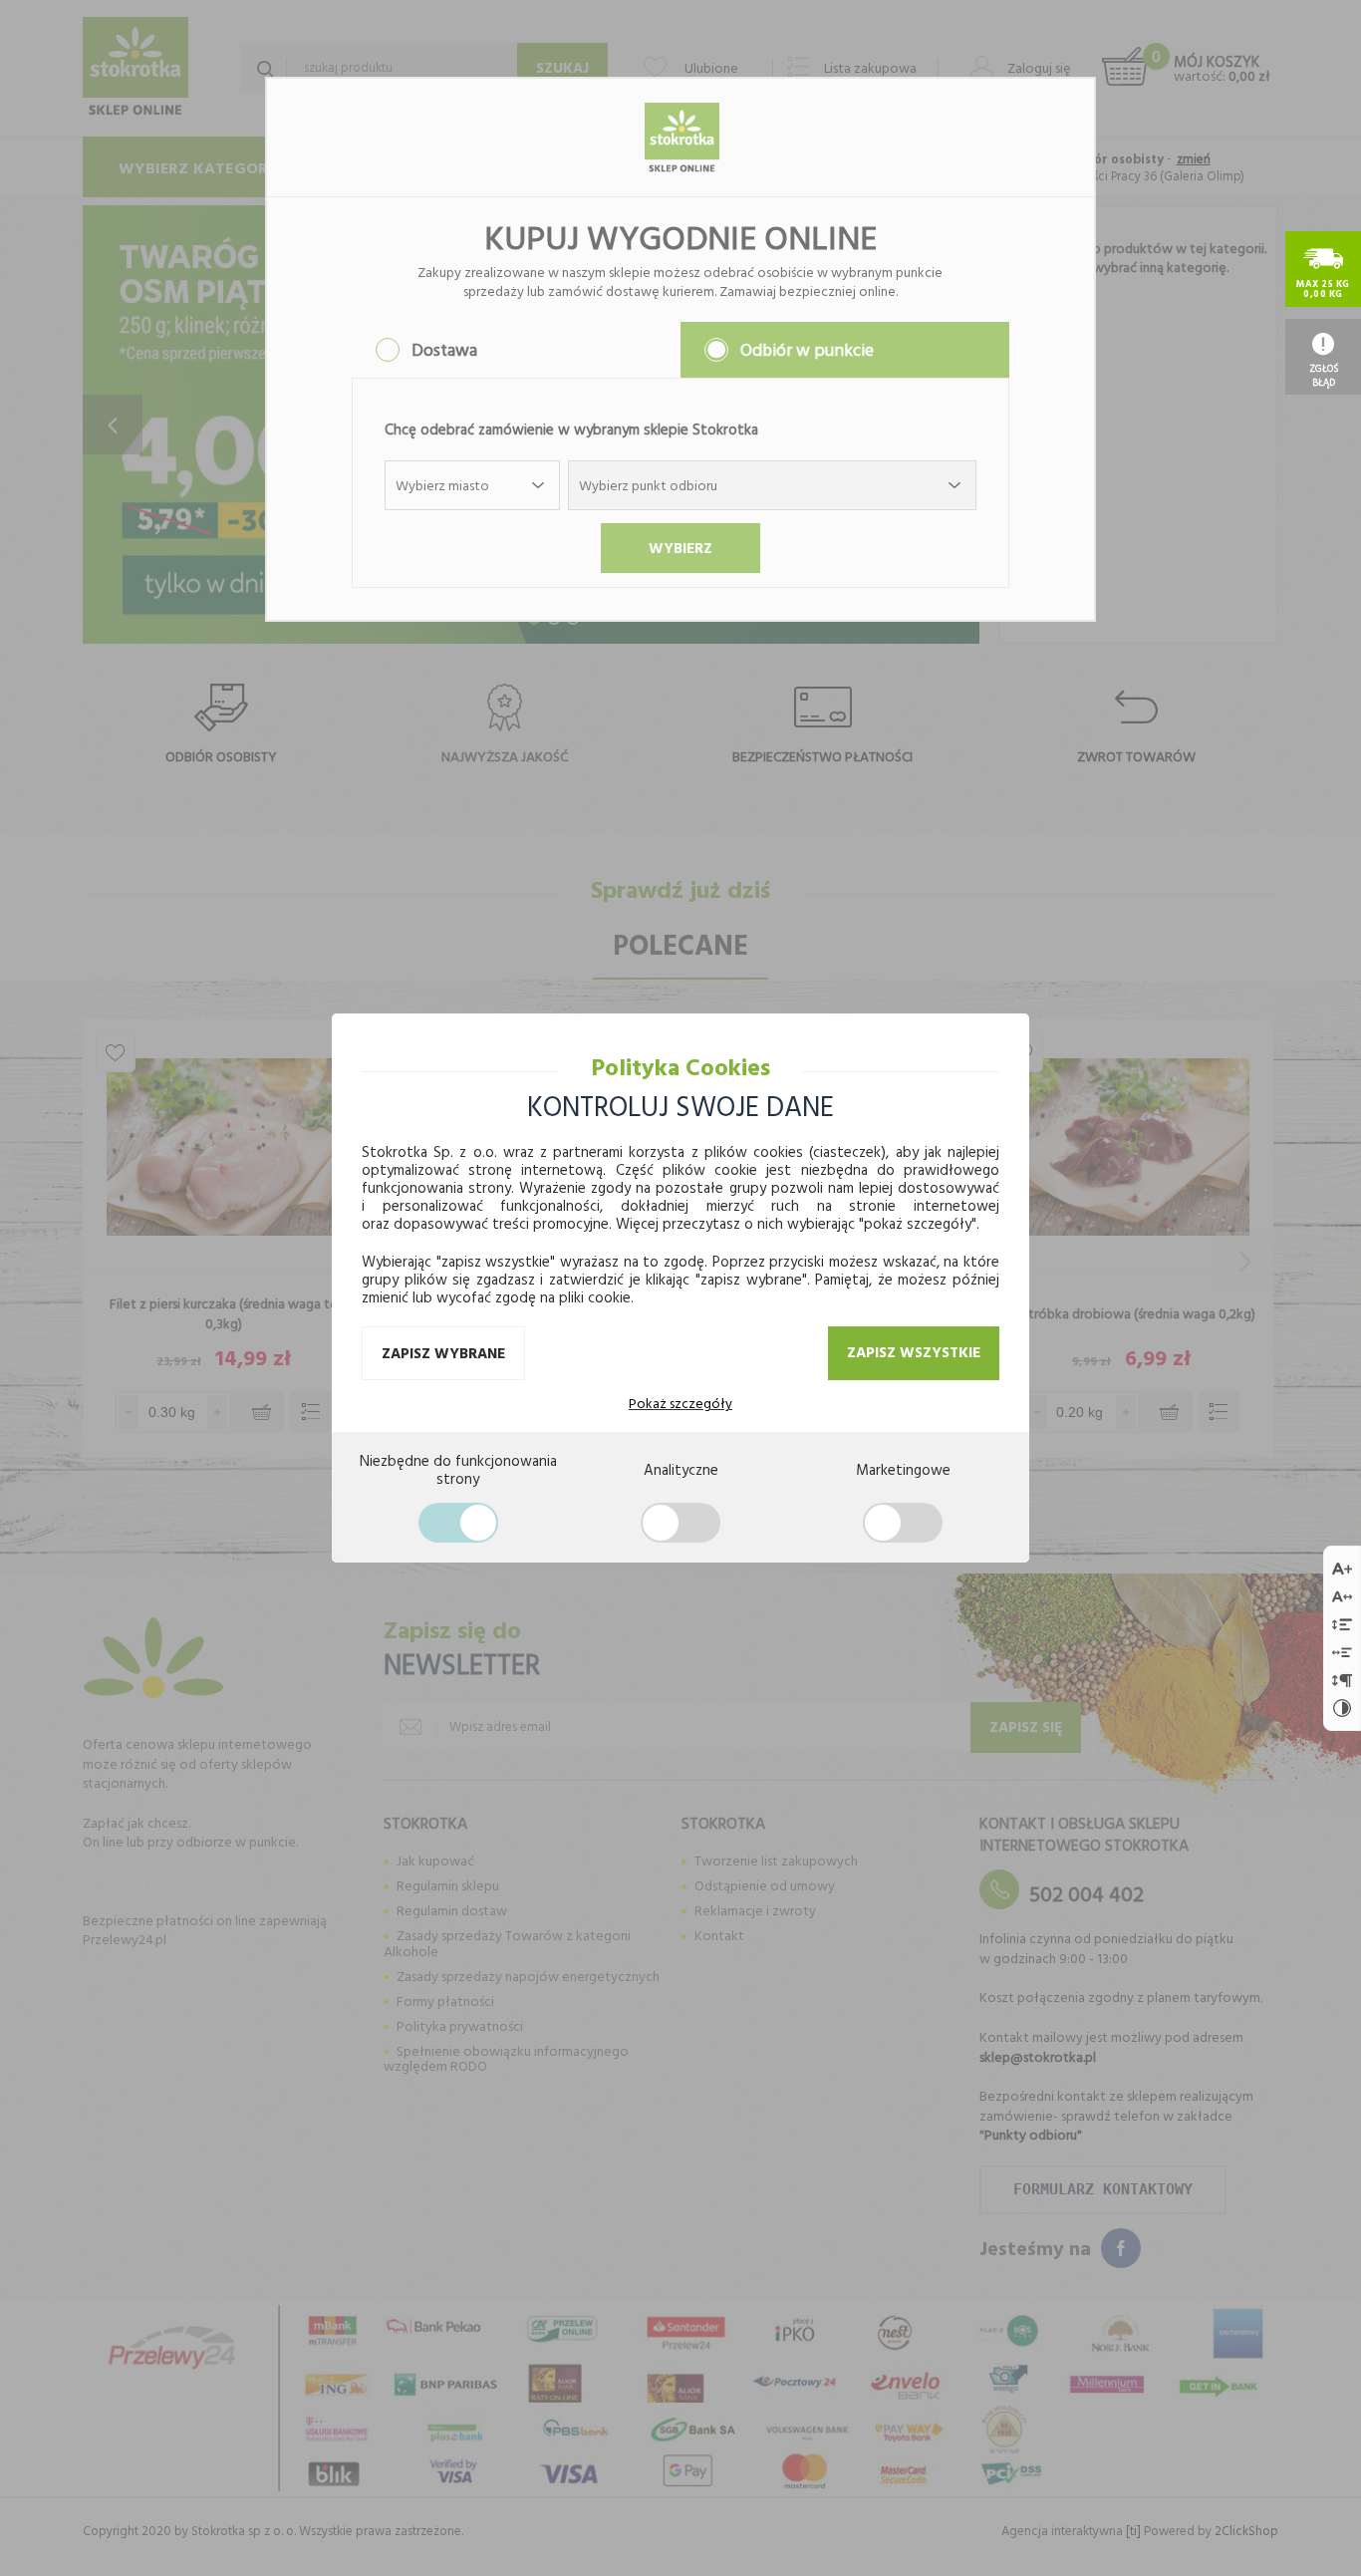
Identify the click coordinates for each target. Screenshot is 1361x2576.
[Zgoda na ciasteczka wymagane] (458, 1523)
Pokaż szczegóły (680, 1403)
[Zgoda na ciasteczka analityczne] (680, 1523)
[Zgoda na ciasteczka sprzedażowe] (903, 1523)
